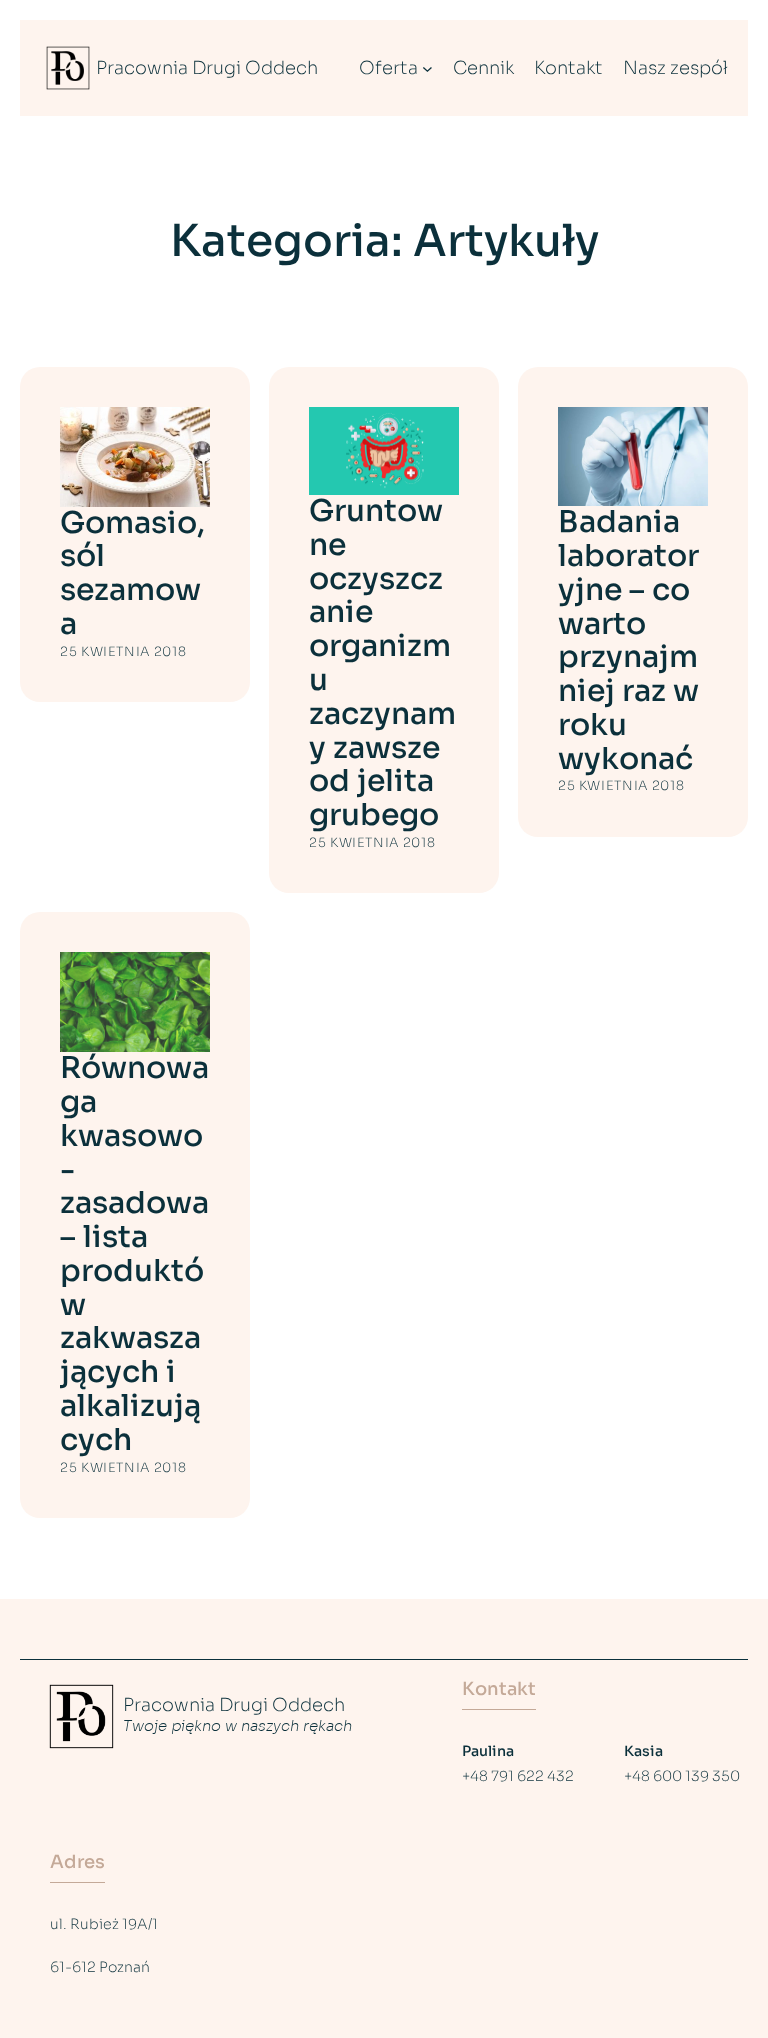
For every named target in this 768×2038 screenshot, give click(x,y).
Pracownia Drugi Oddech (207, 68)
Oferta (388, 68)
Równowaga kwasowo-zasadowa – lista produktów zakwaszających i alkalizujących (134, 1254)
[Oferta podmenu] (427, 68)
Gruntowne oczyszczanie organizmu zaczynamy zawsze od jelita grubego (382, 664)
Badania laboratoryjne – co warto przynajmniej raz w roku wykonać (628, 641)
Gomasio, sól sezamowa (132, 574)
